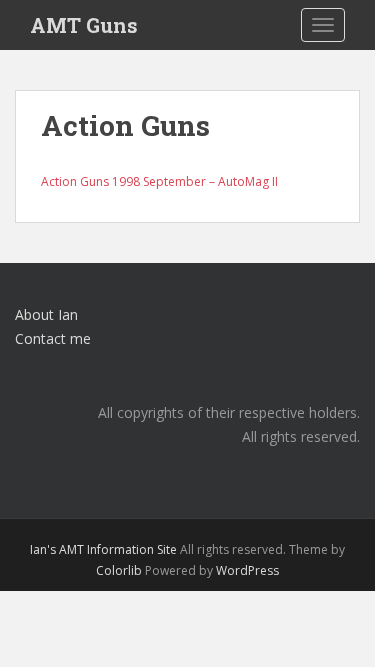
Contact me (53, 338)
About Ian (46, 314)
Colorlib (119, 570)
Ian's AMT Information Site (103, 549)
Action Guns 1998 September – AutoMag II (159, 181)
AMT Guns (84, 25)
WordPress (247, 570)
